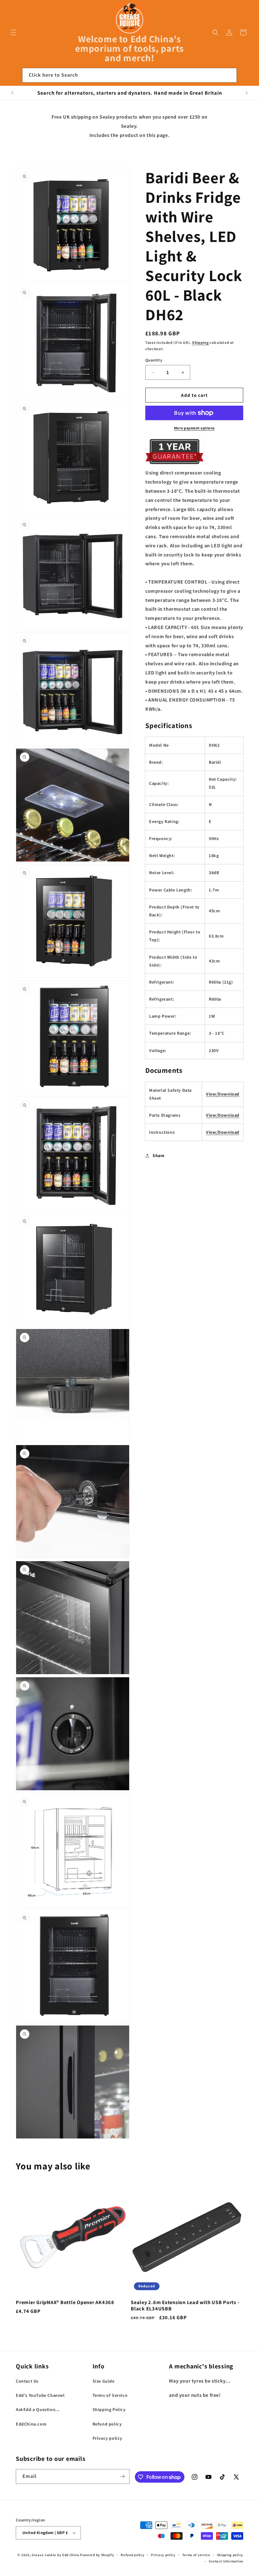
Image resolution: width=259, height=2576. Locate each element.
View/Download (223, 1094)
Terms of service (196, 2555)
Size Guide (104, 2381)
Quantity (154, 360)
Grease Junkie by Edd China (55, 2555)
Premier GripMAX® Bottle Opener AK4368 (65, 2302)
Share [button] (159, 1156)
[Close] (246, 75)
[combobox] (129, 75)
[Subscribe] (122, 2476)
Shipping (200, 342)
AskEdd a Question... (38, 2409)
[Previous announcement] (12, 93)
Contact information (226, 2561)
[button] (13, 32)
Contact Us (27, 2381)
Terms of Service (110, 2395)
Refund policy (107, 2424)
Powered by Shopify (97, 2555)
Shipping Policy (109, 2409)
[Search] (230, 75)
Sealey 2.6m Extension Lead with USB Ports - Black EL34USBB (185, 2305)
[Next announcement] (247, 93)
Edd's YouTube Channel (40, 2395)
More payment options (194, 428)
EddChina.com (31, 2424)
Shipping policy (230, 2555)
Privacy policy (107, 2438)
